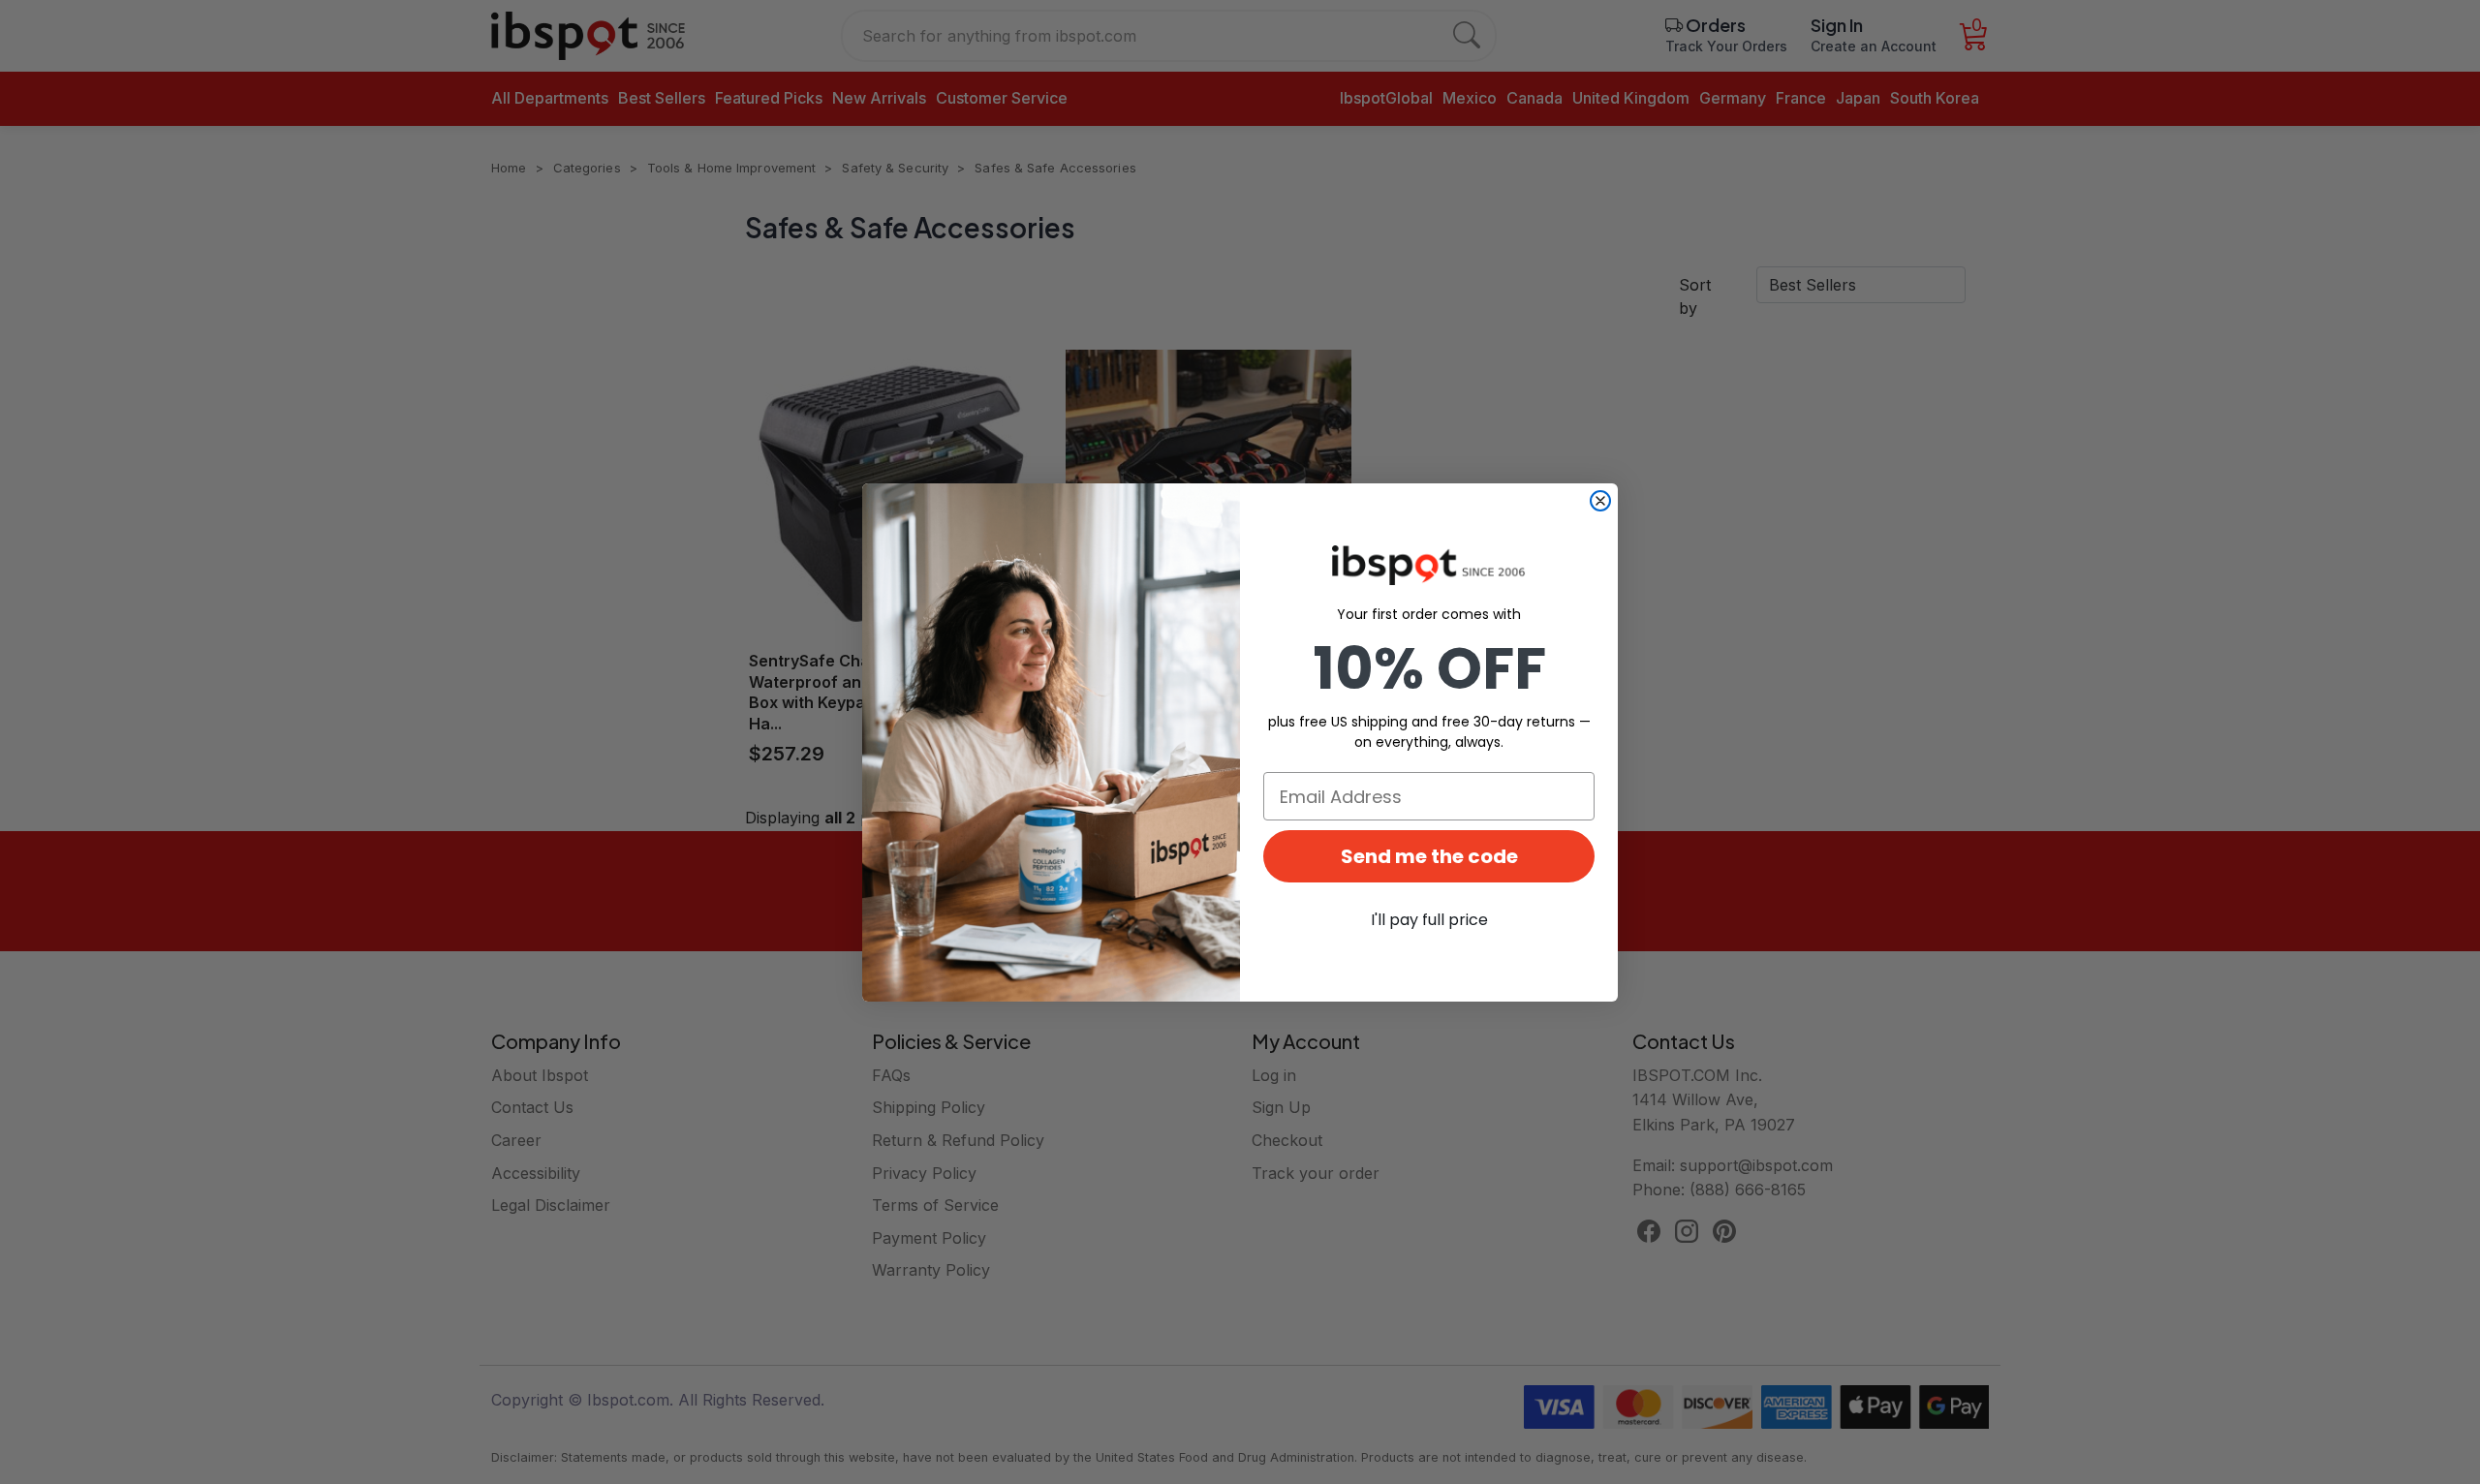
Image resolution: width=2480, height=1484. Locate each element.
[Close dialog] (1600, 501)
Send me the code (1429, 856)
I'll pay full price (1429, 920)
